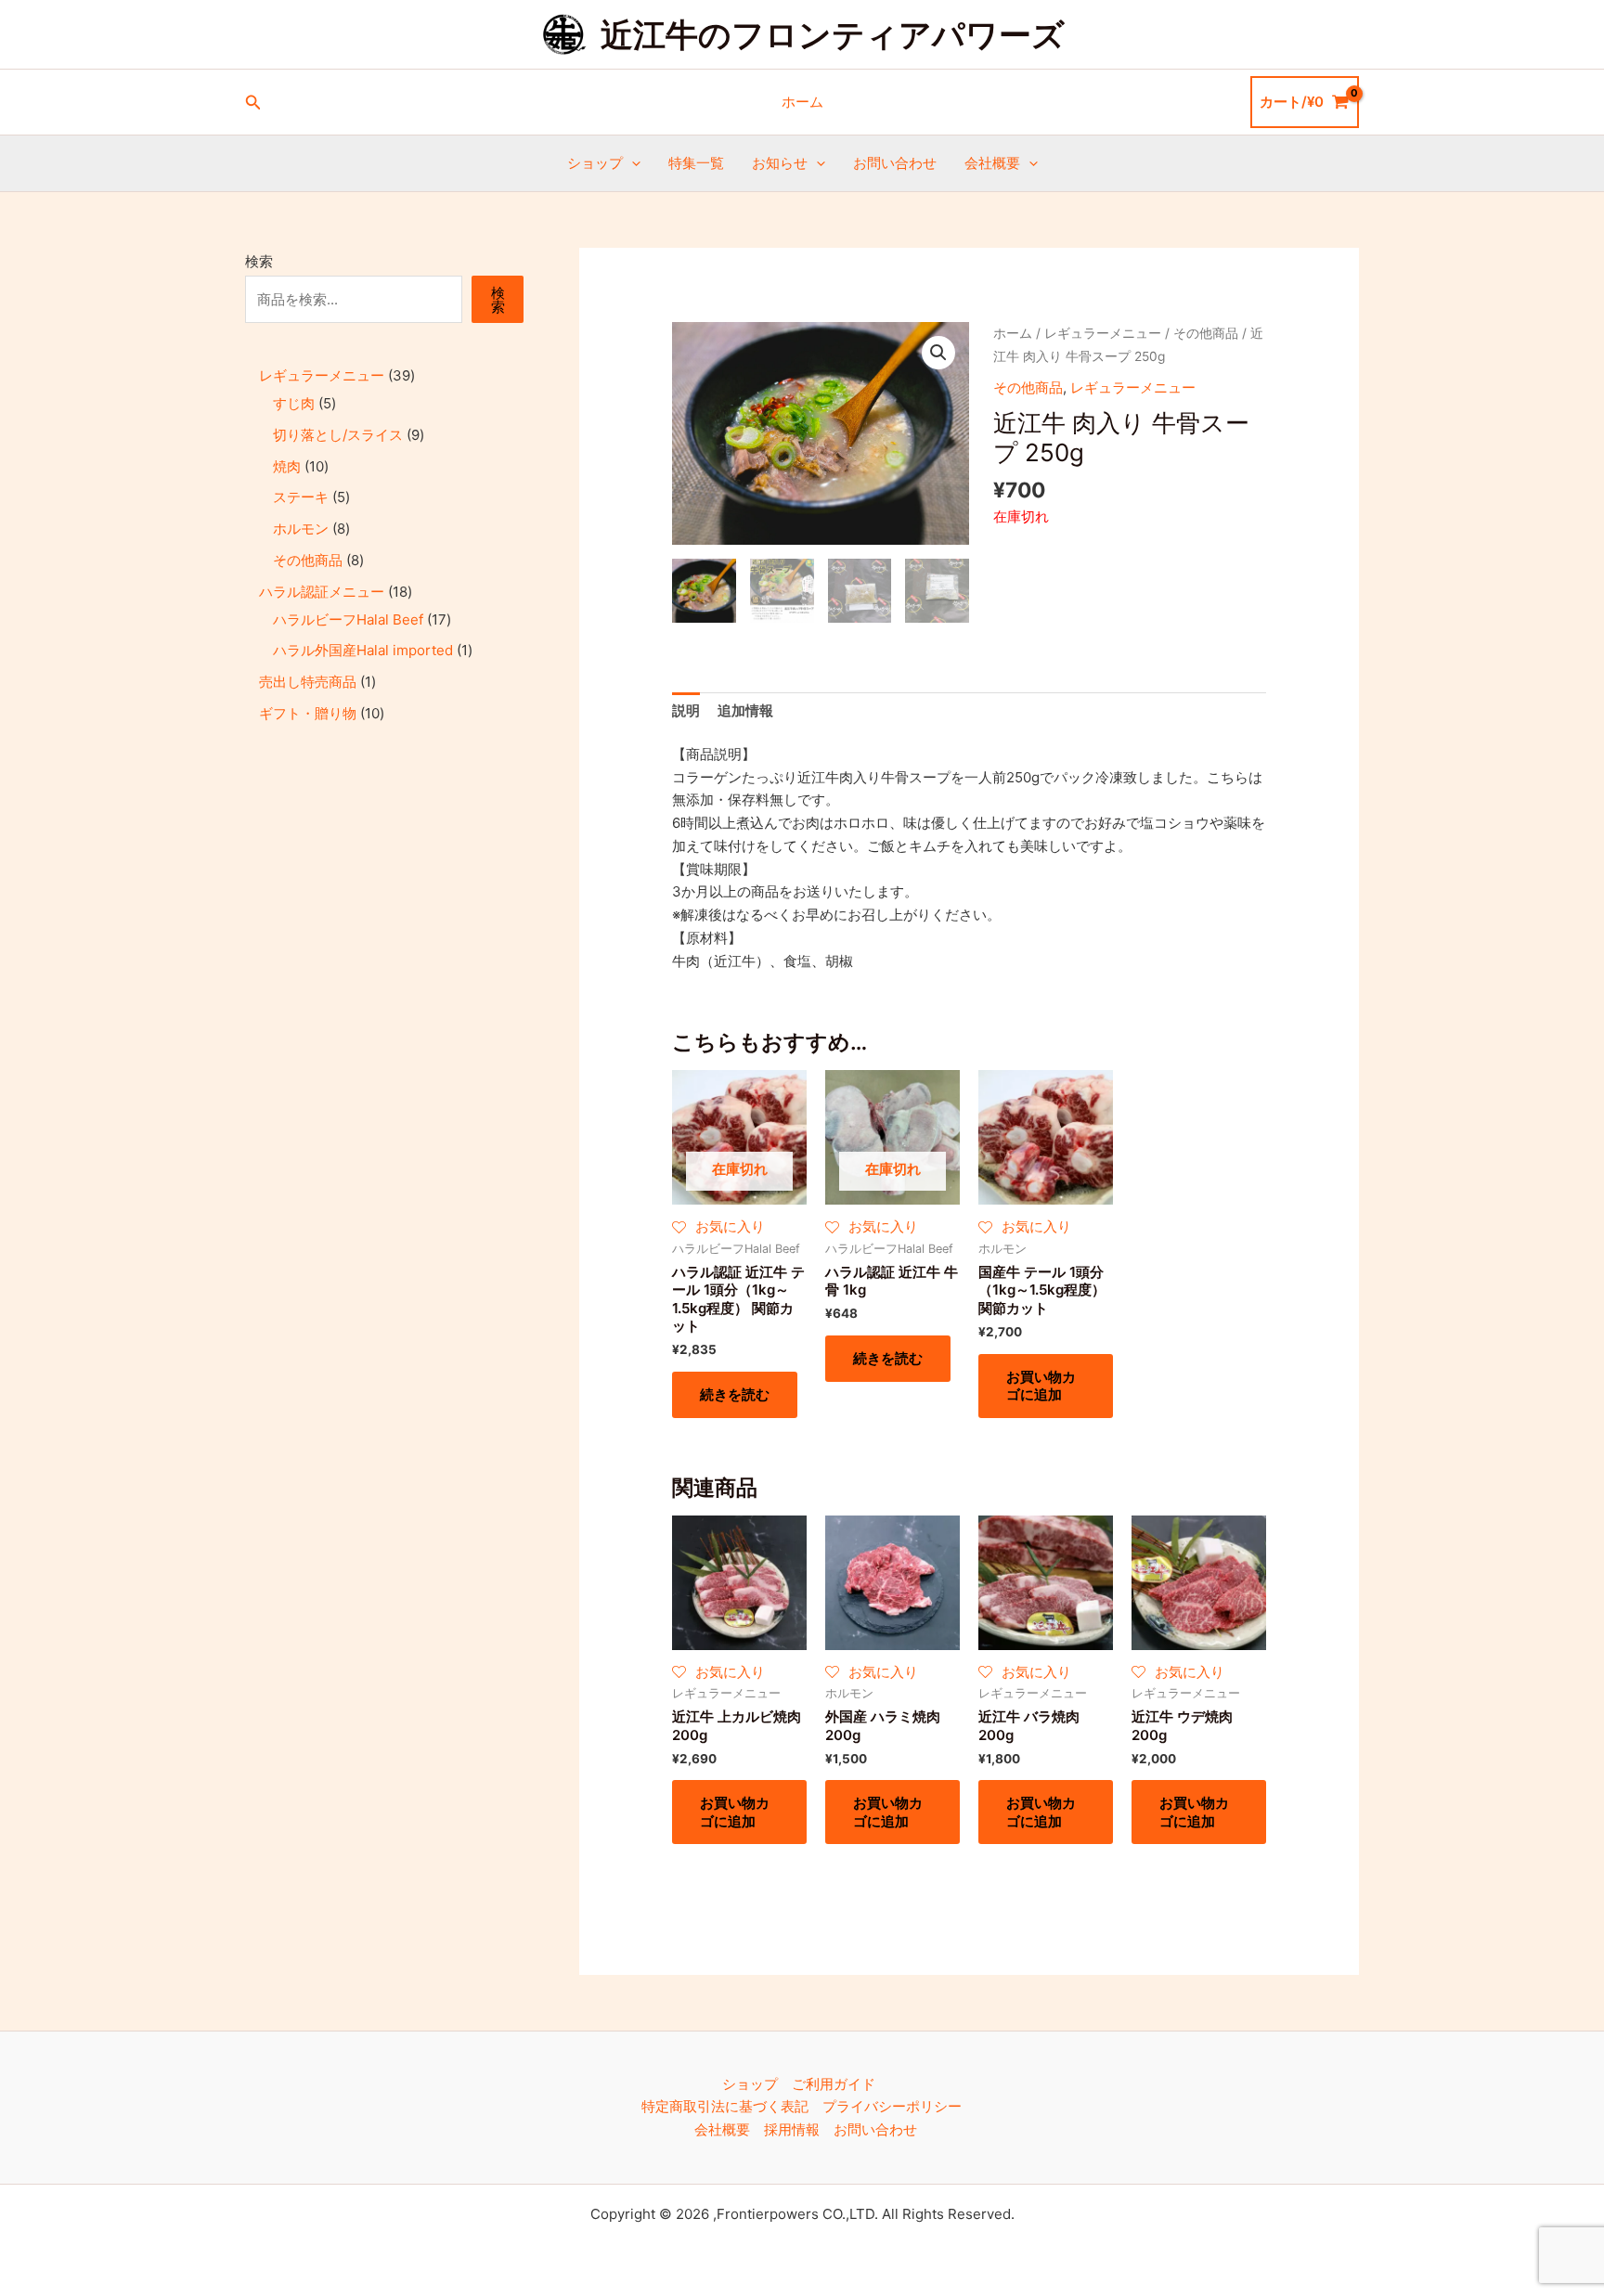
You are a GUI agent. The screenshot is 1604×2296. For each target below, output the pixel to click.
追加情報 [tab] (745, 710)
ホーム (802, 102)
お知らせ (780, 163)
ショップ (595, 163)
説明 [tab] (686, 710)
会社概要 (992, 163)
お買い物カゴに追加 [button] (1041, 1386)
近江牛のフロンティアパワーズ (833, 34)
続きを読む (735, 1394)
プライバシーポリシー (892, 2106)
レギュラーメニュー (1103, 333)
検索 (259, 261)
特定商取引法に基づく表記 (725, 2106)
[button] (253, 103)
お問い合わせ (895, 163)
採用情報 (792, 2129)
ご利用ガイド (834, 2084)
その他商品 (1206, 333)
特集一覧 (696, 163)
